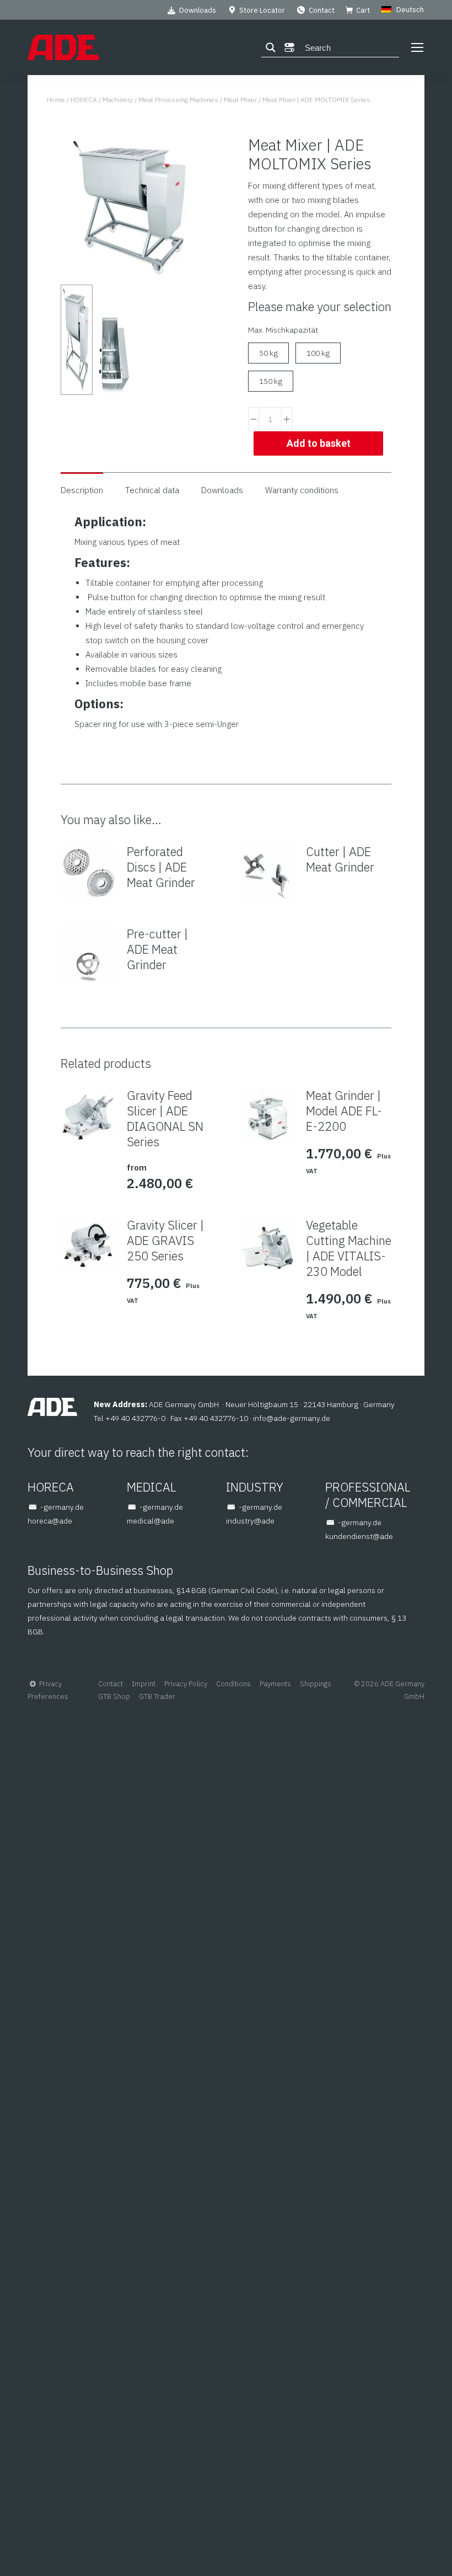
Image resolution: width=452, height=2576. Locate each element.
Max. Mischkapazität (283, 330)
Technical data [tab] (152, 490)
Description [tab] (82, 490)
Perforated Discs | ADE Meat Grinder (161, 867)
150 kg (271, 381)
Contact (322, 10)
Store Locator (262, 10)
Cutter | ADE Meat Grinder (340, 859)
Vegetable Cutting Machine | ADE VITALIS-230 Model (349, 1248)
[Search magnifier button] (271, 47)
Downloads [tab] (222, 490)
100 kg (318, 353)
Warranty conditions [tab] (302, 490)
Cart (363, 10)
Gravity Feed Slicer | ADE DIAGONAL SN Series (165, 1119)
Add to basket (319, 443)
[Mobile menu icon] (417, 47)
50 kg (268, 353)
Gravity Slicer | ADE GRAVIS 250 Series (165, 1241)
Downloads (198, 10)
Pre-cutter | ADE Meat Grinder (157, 949)
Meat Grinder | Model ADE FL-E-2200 (344, 1111)
